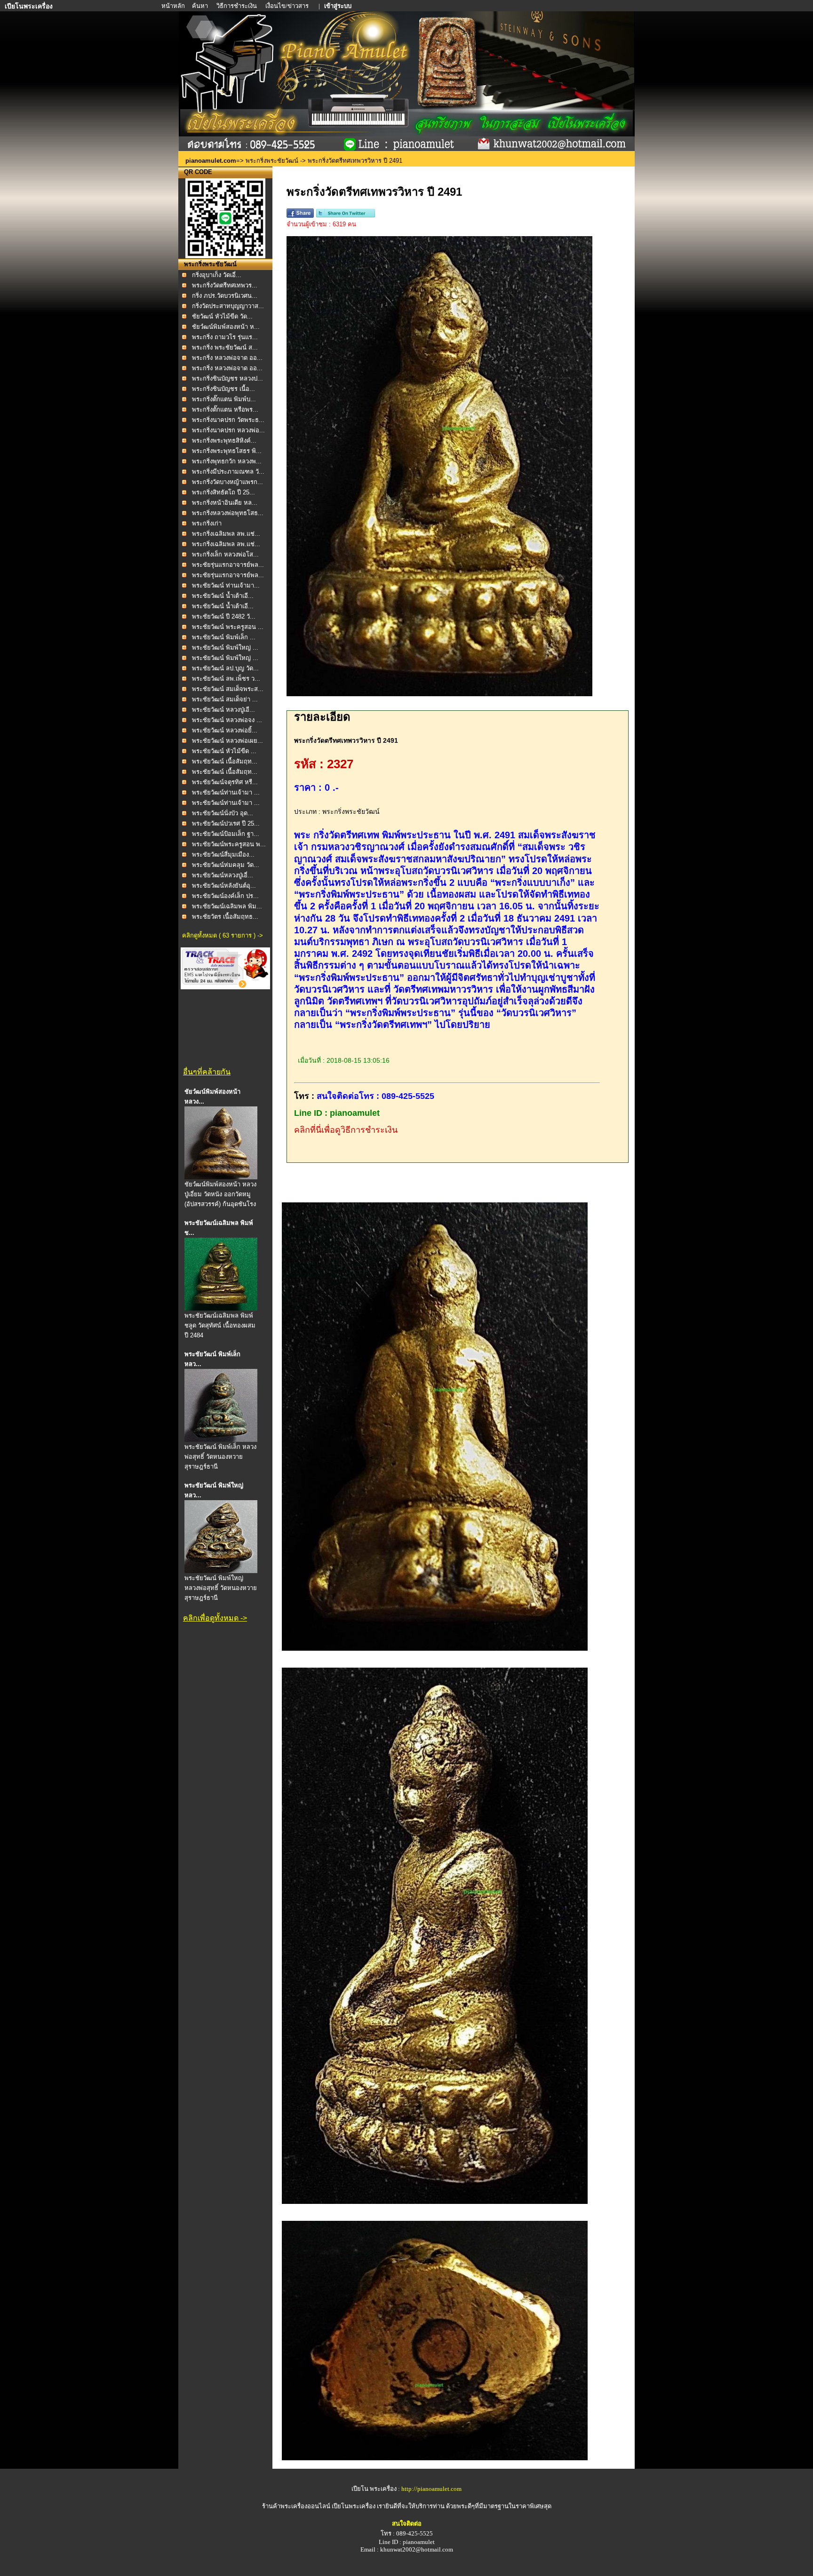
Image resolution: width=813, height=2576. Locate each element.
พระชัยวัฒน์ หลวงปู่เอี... (223, 710)
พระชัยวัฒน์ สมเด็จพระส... (228, 689)
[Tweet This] (346, 216)
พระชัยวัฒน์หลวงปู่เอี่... (223, 875)
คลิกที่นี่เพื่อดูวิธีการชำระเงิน (346, 1130)
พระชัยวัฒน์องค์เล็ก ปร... (225, 896)
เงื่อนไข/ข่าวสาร (288, 6)
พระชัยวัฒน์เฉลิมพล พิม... (227, 906)
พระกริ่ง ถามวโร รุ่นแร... (225, 337)
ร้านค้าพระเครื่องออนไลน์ (297, 2506)
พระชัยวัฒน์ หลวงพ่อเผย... (227, 741)
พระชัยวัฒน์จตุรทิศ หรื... (225, 782)
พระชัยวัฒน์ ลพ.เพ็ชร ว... (226, 679)
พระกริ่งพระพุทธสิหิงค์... (224, 441)
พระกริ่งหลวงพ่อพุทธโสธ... (228, 513)
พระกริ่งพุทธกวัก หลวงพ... (227, 461)
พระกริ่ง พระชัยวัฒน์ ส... (225, 347)
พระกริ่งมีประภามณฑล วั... (228, 472)
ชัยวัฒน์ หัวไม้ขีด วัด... (222, 316)
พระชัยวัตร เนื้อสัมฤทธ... (225, 917)
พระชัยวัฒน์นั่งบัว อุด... (223, 813)
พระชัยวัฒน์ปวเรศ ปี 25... (226, 823)
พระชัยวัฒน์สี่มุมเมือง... (223, 855)
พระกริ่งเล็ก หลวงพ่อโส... (225, 554)
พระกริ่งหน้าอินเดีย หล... (225, 503)
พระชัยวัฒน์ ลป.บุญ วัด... (225, 668)
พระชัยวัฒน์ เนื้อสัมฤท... (225, 761)
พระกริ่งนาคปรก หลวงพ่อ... (228, 430)
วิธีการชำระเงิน (237, 6)
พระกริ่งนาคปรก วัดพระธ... (228, 420)
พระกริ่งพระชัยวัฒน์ (272, 161)
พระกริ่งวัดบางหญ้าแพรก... (227, 482)
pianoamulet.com (211, 161)
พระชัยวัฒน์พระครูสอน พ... (229, 844)
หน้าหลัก (174, 6)
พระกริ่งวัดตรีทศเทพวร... (225, 285)
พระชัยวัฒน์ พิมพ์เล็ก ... (224, 637)
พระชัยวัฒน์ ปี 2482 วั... (224, 616)
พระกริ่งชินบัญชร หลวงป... (227, 378)
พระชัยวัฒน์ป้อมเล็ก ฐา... (226, 834)
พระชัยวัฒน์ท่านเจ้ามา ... (226, 792)
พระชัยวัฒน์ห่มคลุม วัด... (226, 865)
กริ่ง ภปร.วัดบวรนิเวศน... (225, 296)
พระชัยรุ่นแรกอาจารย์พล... (228, 565)
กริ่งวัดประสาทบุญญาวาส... (228, 306)
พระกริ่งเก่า (207, 523)
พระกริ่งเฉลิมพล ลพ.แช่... (226, 534)
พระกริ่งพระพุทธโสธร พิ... (227, 451)
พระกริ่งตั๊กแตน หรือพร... (225, 409)
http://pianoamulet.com (431, 2489)
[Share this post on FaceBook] (300, 216)
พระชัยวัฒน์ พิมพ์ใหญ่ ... (225, 648)
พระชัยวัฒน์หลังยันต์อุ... (224, 886)
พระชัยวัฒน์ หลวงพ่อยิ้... (225, 730)
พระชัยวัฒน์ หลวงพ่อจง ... (227, 720)
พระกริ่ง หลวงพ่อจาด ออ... (227, 358)
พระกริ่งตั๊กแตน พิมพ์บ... (224, 399)
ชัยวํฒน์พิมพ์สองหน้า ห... (226, 327)
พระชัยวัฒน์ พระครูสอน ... (228, 627)
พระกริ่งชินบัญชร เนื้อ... (223, 389)
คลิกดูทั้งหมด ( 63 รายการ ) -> (223, 935)
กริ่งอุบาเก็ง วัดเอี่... (217, 275)
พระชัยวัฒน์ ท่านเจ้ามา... (226, 585)
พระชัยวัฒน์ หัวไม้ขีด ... (224, 751)
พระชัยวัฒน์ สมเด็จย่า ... (225, 699)
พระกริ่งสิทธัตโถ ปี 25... (223, 492)
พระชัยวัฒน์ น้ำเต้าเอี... (223, 596)
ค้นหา (200, 6)
